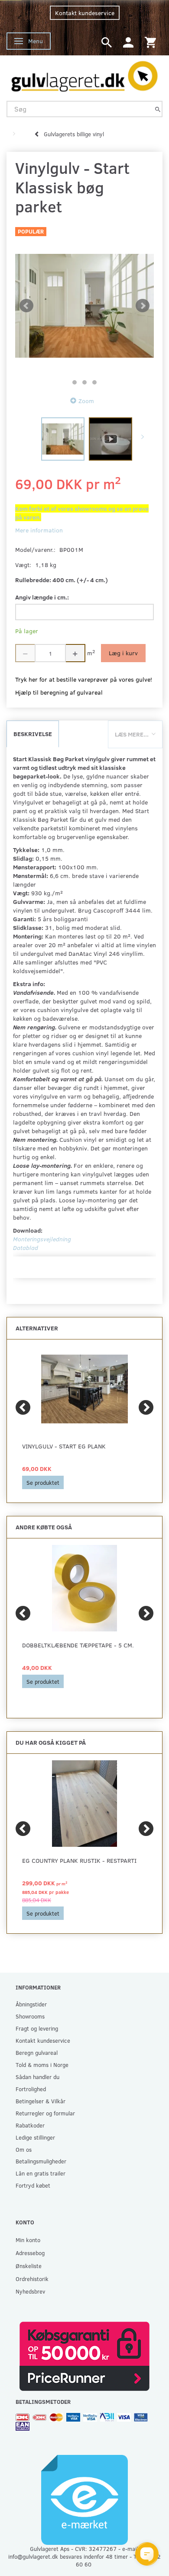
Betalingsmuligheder (41, 2161)
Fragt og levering (37, 2028)
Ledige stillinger (35, 2137)
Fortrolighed (31, 2089)
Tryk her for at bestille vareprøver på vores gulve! (84, 679)
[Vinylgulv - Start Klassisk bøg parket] (84, 306)
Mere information (39, 530)
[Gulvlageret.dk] (84, 74)
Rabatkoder (30, 2125)
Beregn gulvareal (37, 2052)
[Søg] (158, 109)
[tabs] (107, 42)
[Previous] (23, 1407)
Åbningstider (31, 2004)
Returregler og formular (45, 2113)
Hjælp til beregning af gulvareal (59, 692)
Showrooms (30, 2016)
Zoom (86, 401)
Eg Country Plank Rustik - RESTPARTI (79, 1860)
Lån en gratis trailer (41, 2173)
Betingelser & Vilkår (41, 2101)
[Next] (146, 1407)
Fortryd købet (33, 2185)
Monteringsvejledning (42, 1239)
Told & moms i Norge (42, 2065)
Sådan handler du (37, 2077)
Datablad (26, 1248)
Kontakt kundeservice (85, 13)
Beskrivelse (33, 734)
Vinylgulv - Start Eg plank (64, 1446)
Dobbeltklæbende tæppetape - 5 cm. (78, 1645)
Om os (24, 2149)
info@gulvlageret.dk (33, 2556)
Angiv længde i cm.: (42, 597)
